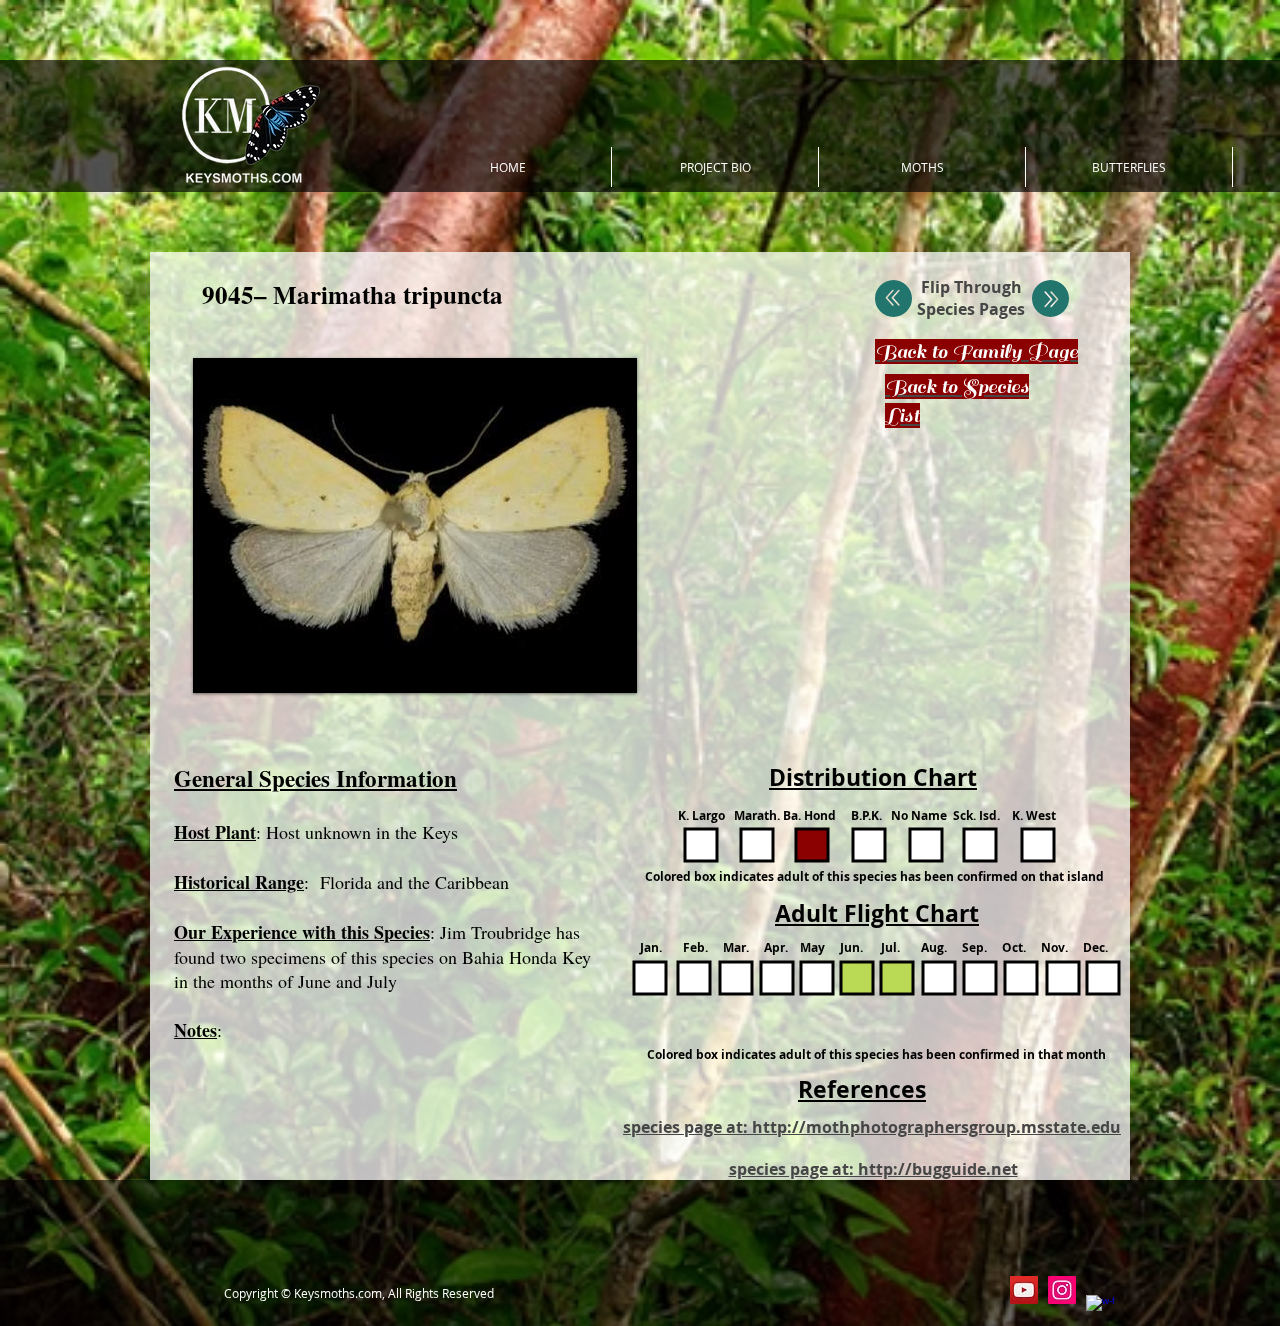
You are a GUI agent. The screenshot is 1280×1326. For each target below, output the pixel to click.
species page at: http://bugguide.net (873, 1169)
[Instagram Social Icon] (1062, 1290)
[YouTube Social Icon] (1024, 1290)
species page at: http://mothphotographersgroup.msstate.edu (872, 1127)
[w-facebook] (1100, 1309)
